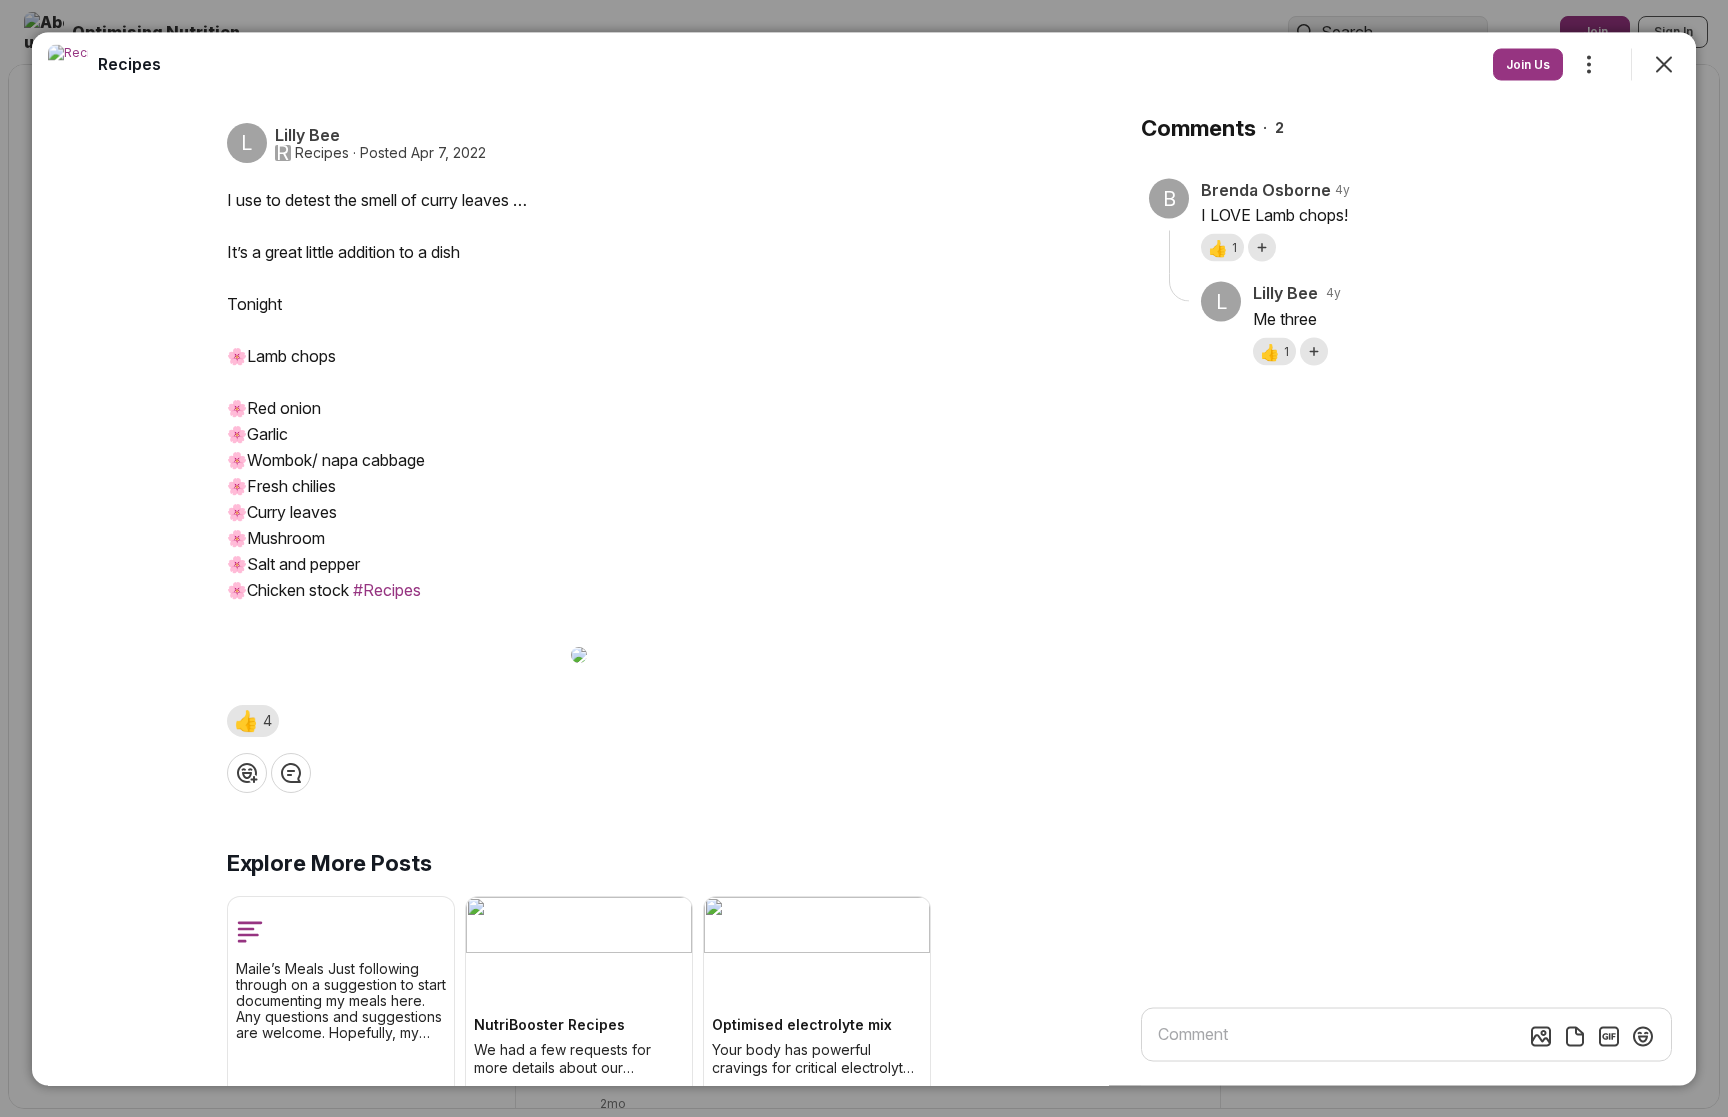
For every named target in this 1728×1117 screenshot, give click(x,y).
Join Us (1528, 63)
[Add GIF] (1609, 1036)
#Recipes (387, 589)
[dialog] (864, 558)
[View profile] (68, 64)
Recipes (322, 152)
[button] (253, 720)
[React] (247, 772)
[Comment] (291, 772)
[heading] (129, 63)
